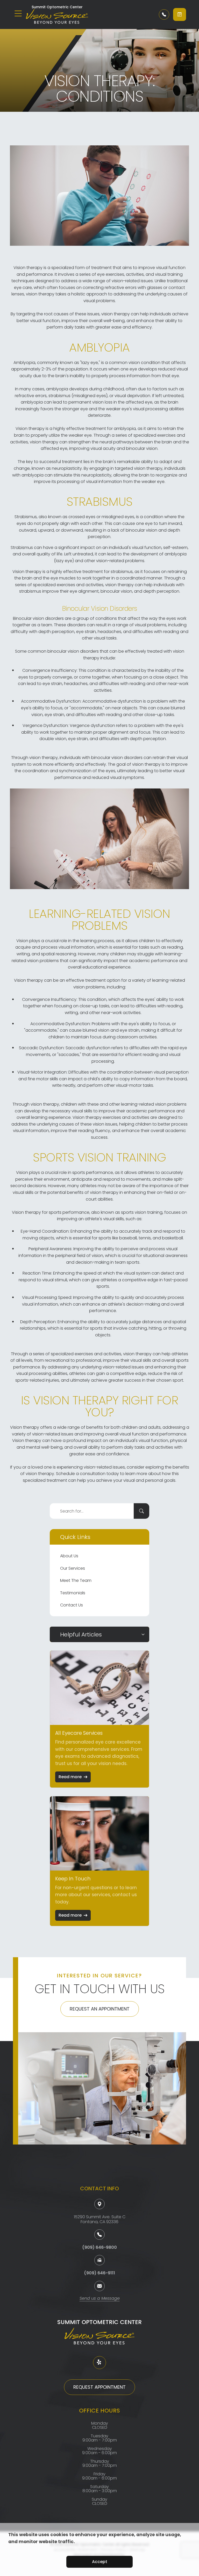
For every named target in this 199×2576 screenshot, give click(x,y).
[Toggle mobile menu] (18, 13)
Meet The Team (76, 1580)
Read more (70, 1777)
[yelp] (99, 2363)
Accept (100, 2562)
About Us (69, 1556)
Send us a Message (100, 2299)
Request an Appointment (100, 2009)
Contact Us (72, 1605)
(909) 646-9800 (99, 2247)
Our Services (73, 1568)
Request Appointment (99, 2387)
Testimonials (73, 1593)
